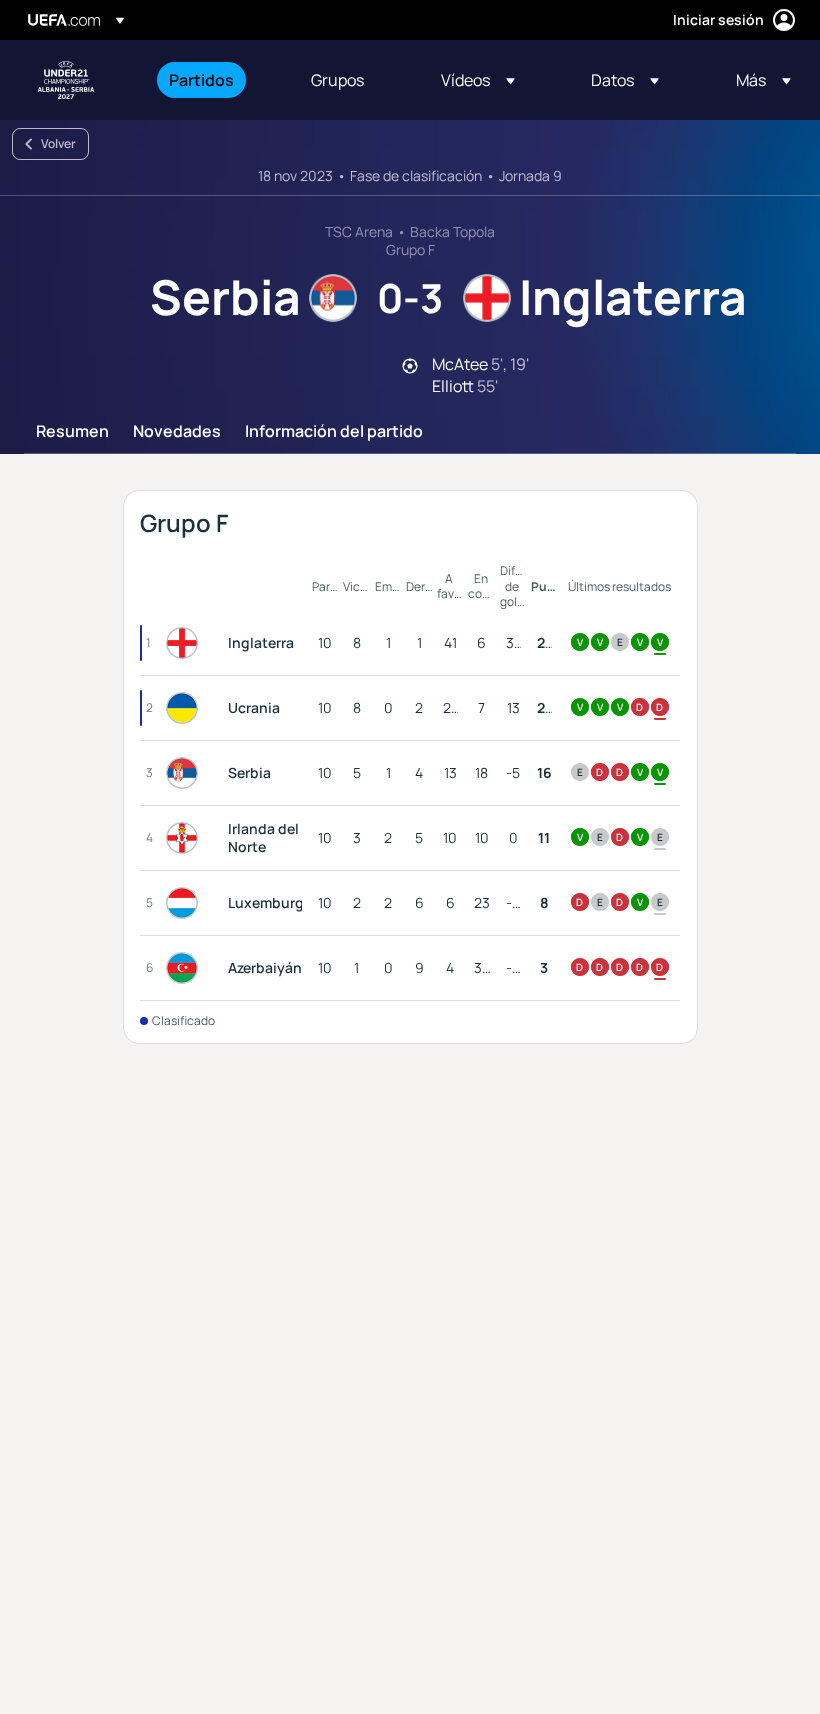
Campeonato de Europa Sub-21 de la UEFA (66, 80)
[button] (478, 80)
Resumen (72, 432)
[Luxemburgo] (186, 903)
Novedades (177, 432)
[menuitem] (215, 80)
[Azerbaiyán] (186, 968)
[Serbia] (186, 773)
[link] (201, 80)
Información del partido (334, 432)
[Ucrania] (186, 708)
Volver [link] (58, 143)
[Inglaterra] (186, 643)
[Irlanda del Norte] (186, 838)
